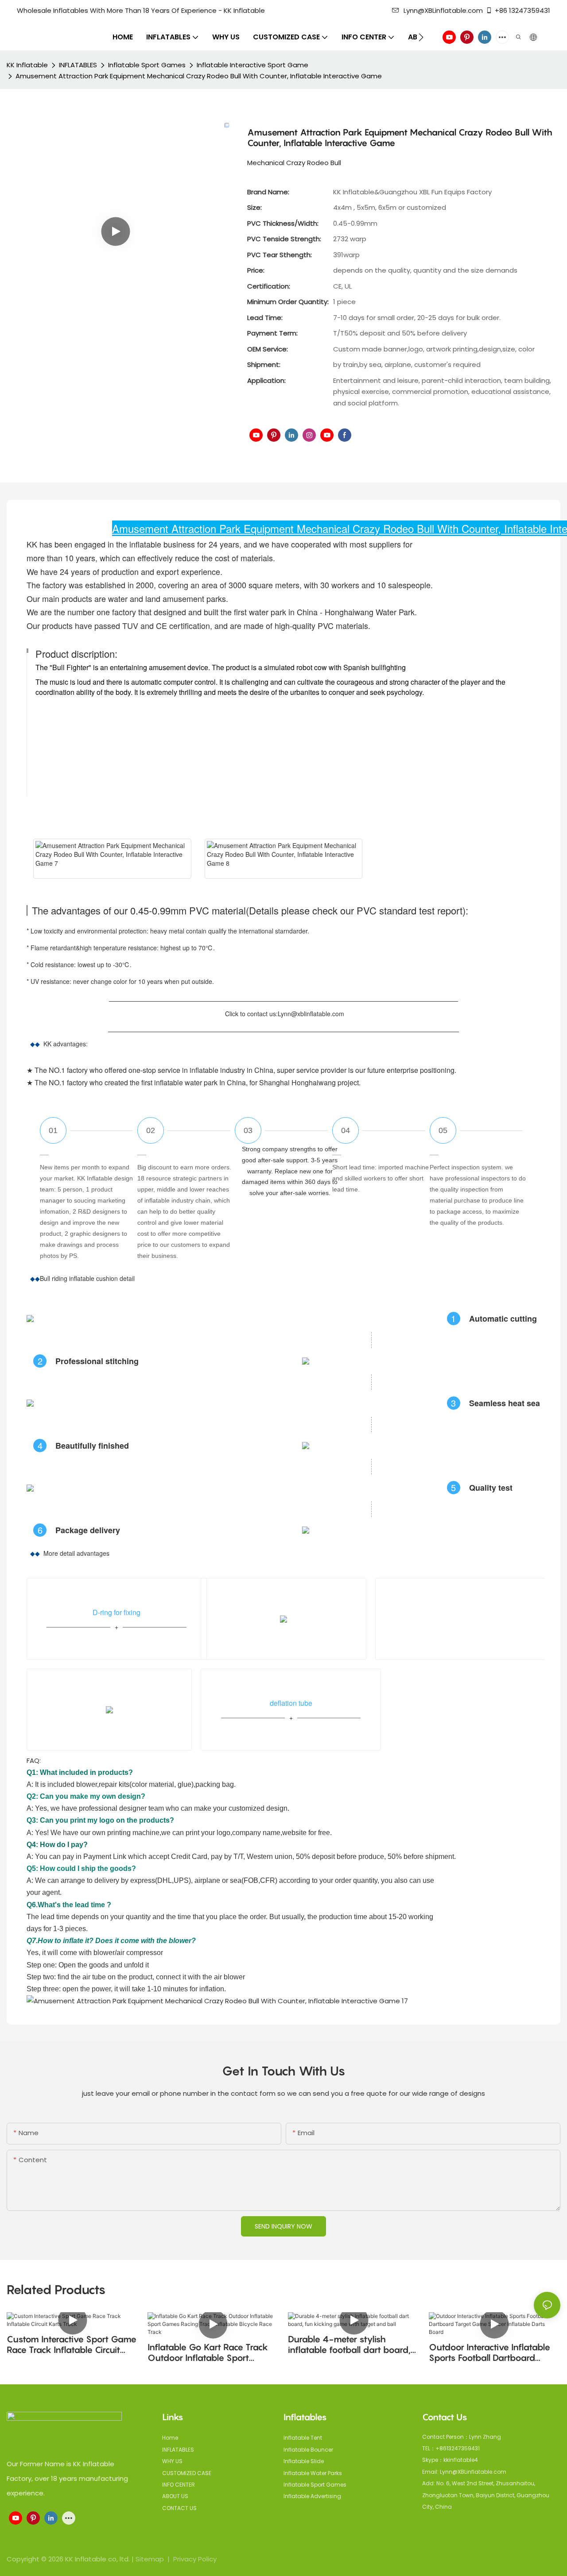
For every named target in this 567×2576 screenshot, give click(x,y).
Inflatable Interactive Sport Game (252, 65)
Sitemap (151, 2559)
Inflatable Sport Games (147, 65)
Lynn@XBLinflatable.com (443, 10)
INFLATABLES (78, 65)
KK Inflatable (27, 65)
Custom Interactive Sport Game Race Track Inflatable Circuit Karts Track (72, 2345)
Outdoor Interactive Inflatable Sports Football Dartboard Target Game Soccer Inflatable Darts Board (490, 2352)
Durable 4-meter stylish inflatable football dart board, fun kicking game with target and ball (349, 2345)
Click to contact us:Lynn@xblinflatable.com (284, 1014)
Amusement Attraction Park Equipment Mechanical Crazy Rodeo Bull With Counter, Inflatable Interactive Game (199, 76)
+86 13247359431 (522, 10)
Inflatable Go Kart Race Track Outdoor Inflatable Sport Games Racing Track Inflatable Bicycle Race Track (210, 2352)
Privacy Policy (195, 2559)
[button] (421, 37)
